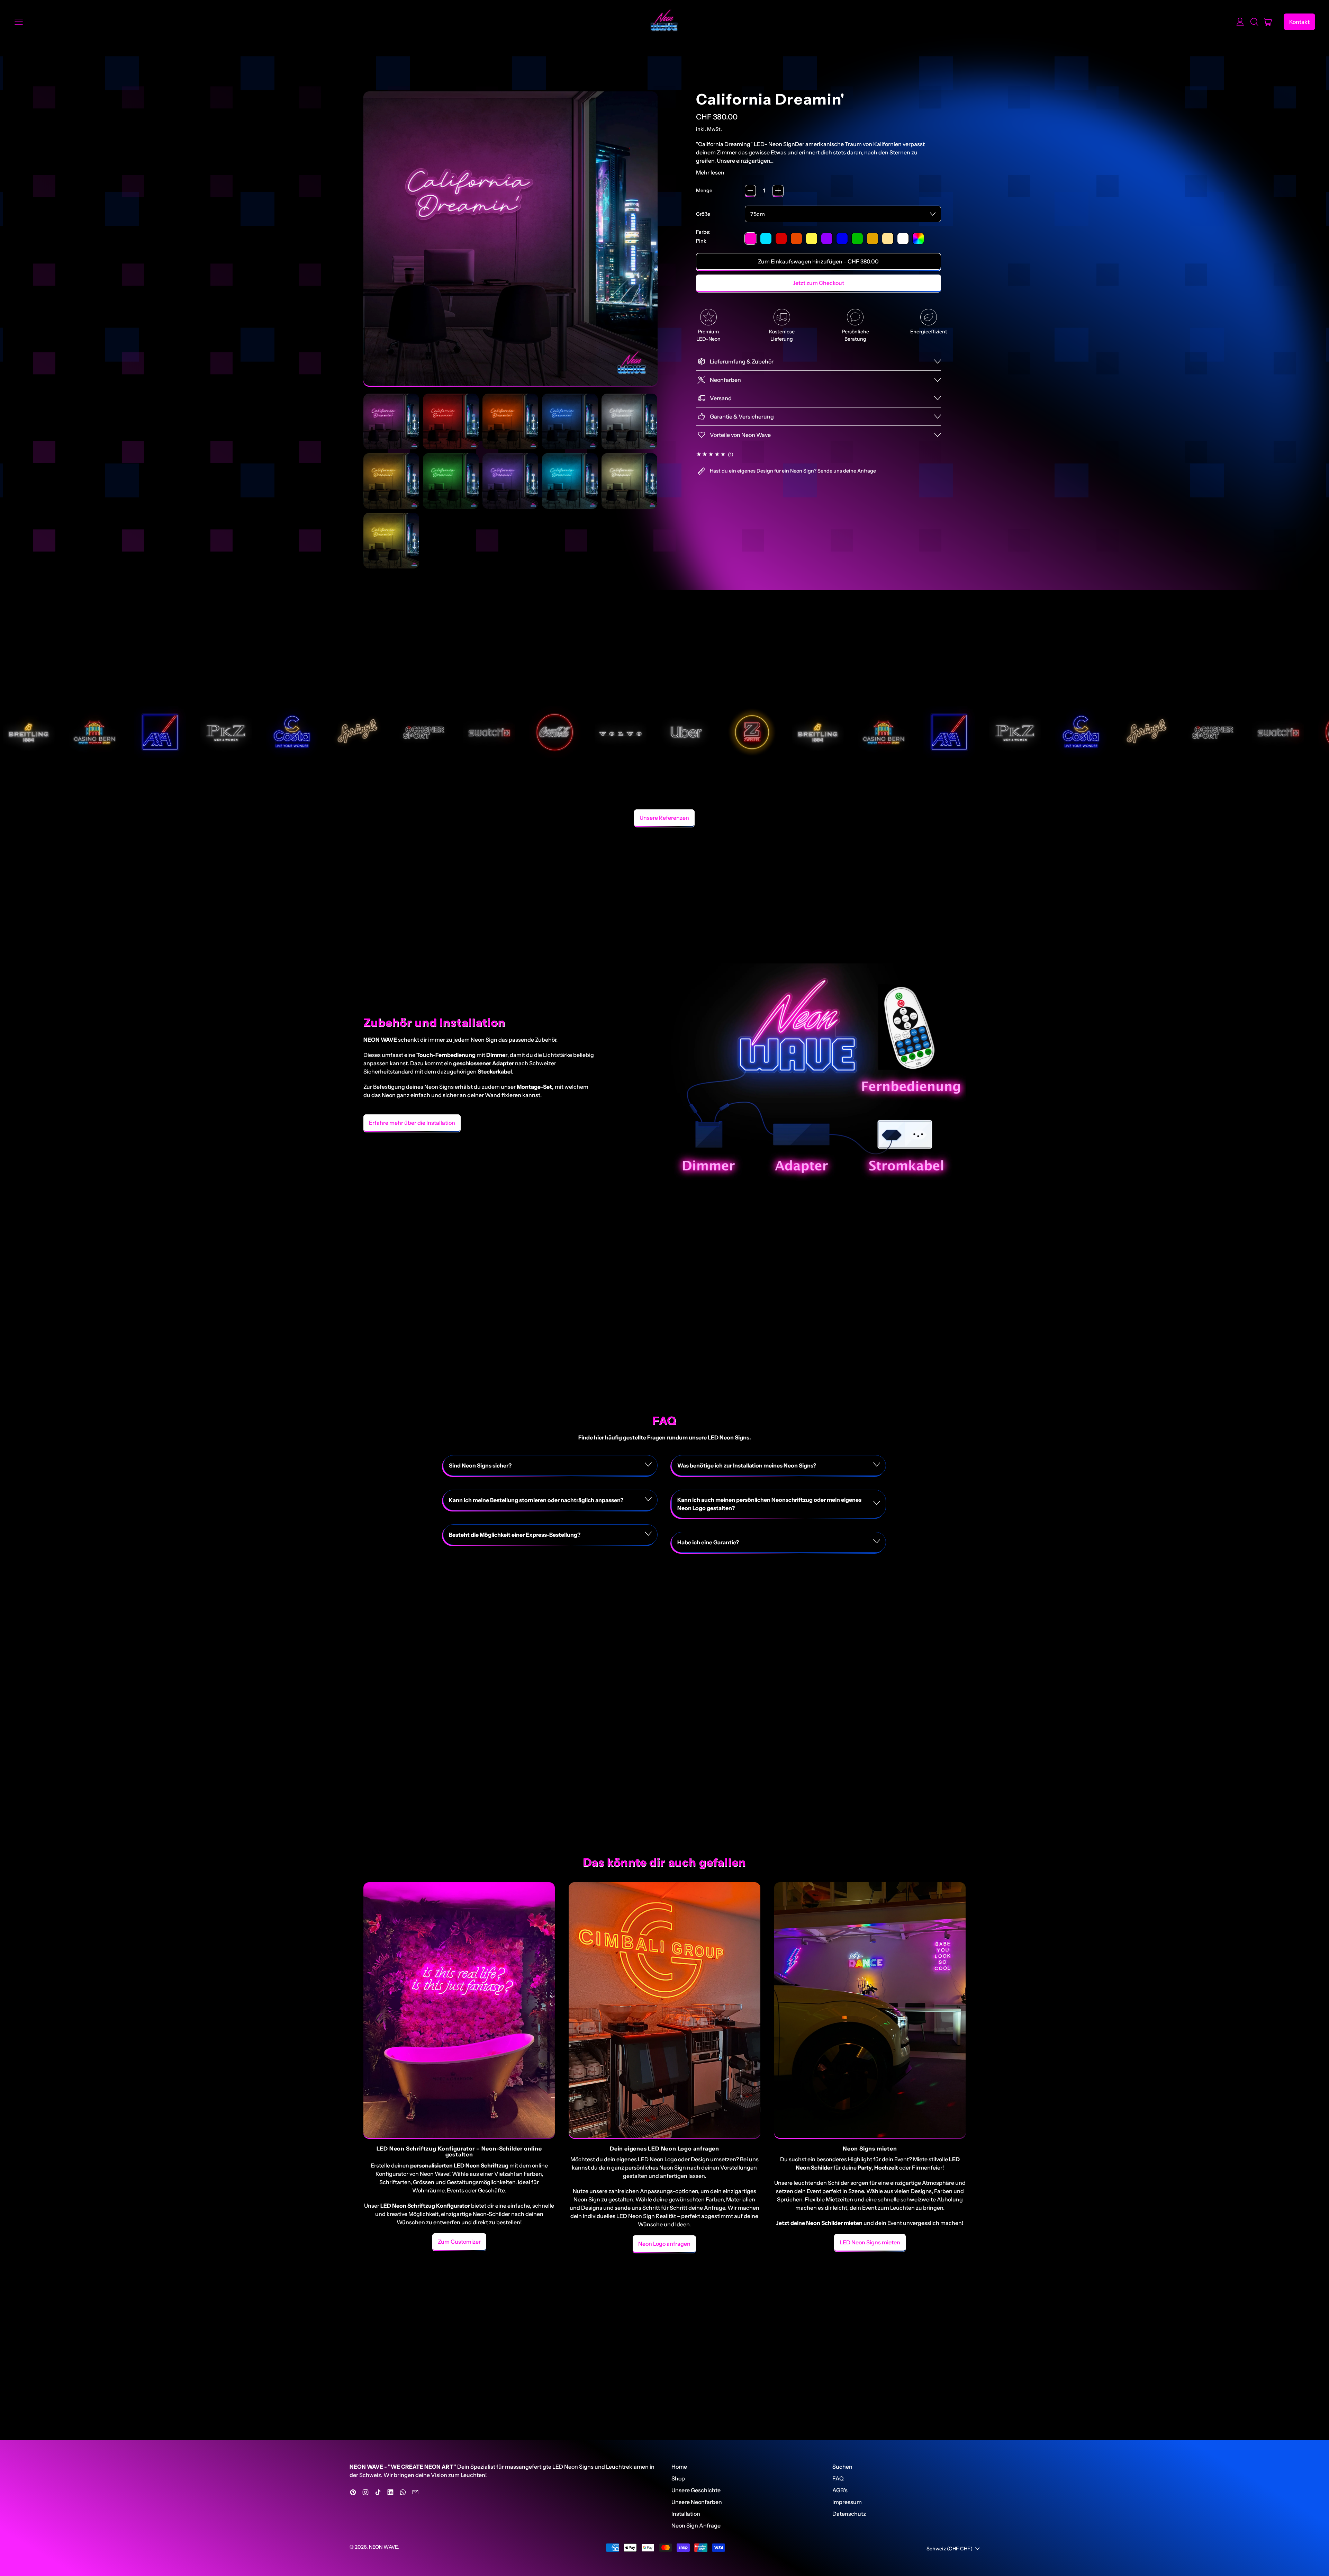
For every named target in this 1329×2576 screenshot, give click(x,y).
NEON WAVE (383, 2547)
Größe (703, 214)
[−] (750, 190)
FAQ (838, 2478)
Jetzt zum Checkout (819, 283)
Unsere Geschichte (696, 2490)
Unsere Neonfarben (697, 2502)
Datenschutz (849, 2514)
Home (679, 2467)
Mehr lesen (710, 172)
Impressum (847, 2502)
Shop (678, 2478)
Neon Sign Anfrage (696, 2525)
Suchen (842, 2467)
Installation (686, 2514)
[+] (778, 190)
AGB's (840, 2490)
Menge (704, 190)
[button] (1254, 22)
